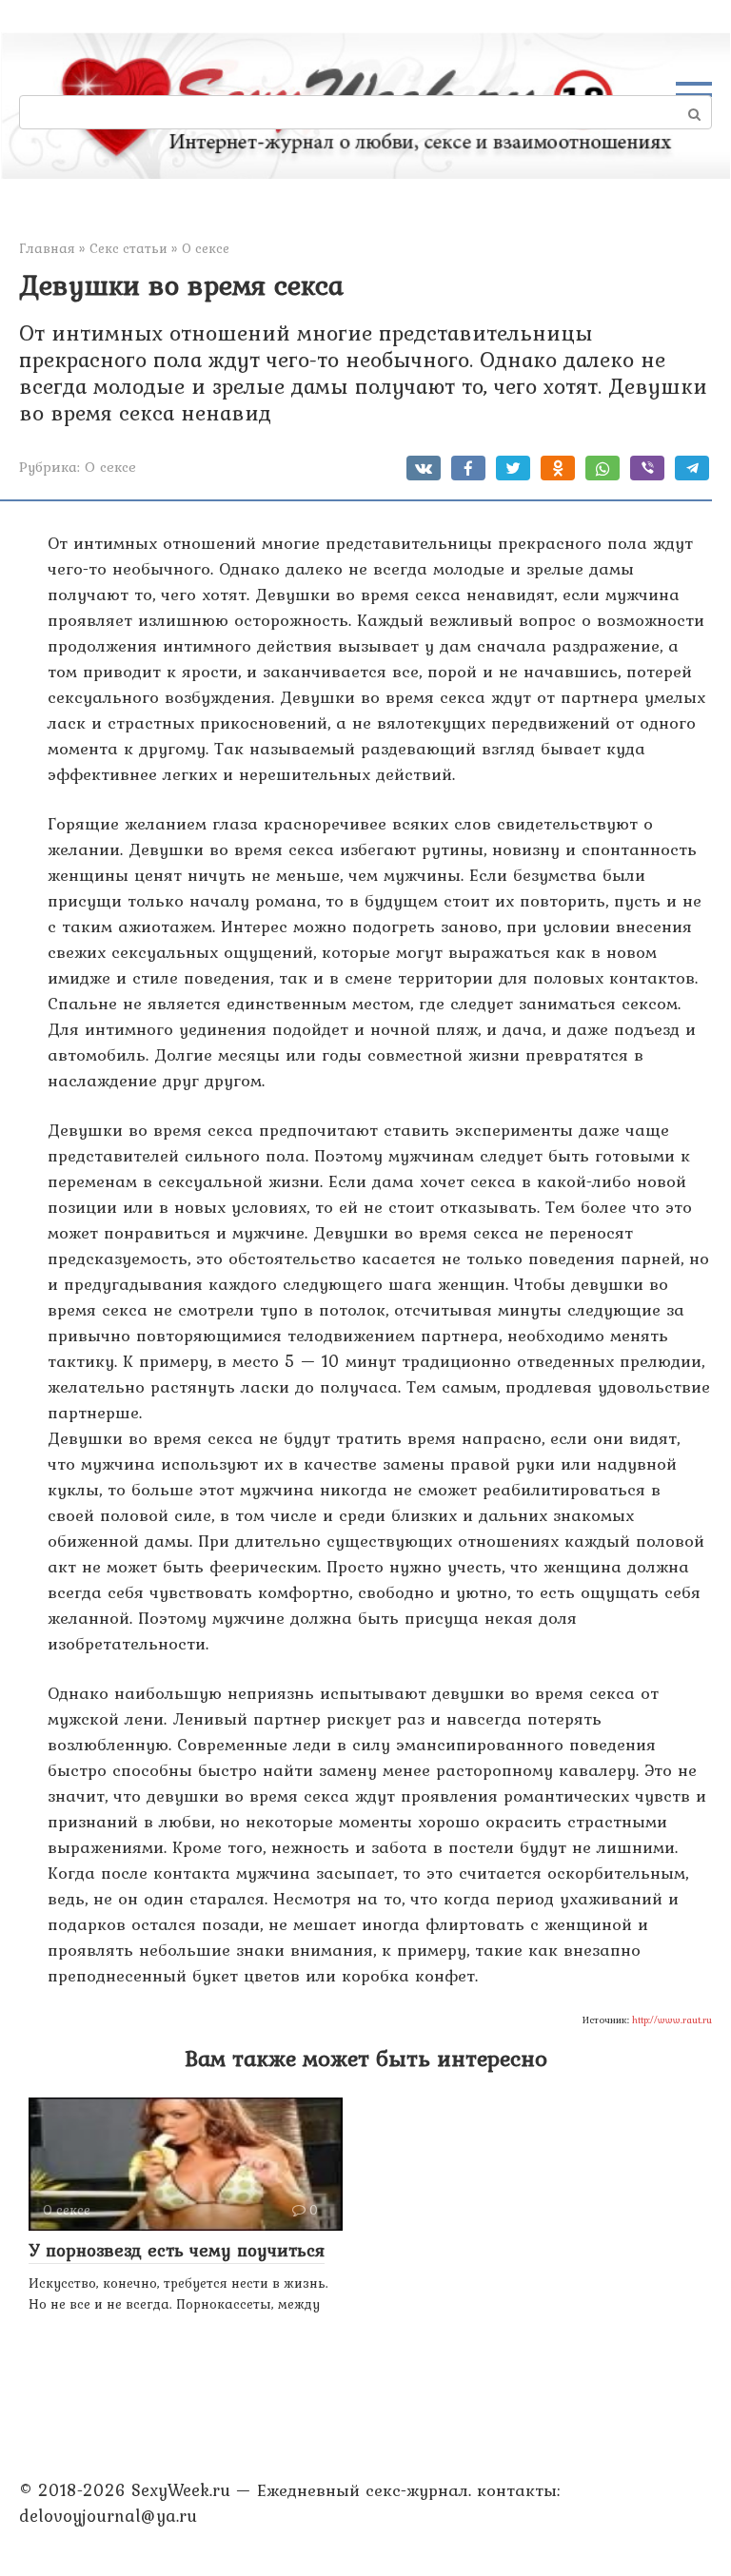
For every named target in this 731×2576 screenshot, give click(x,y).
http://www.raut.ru (672, 2020)
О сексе (110, 467)
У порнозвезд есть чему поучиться (177, 2250)
